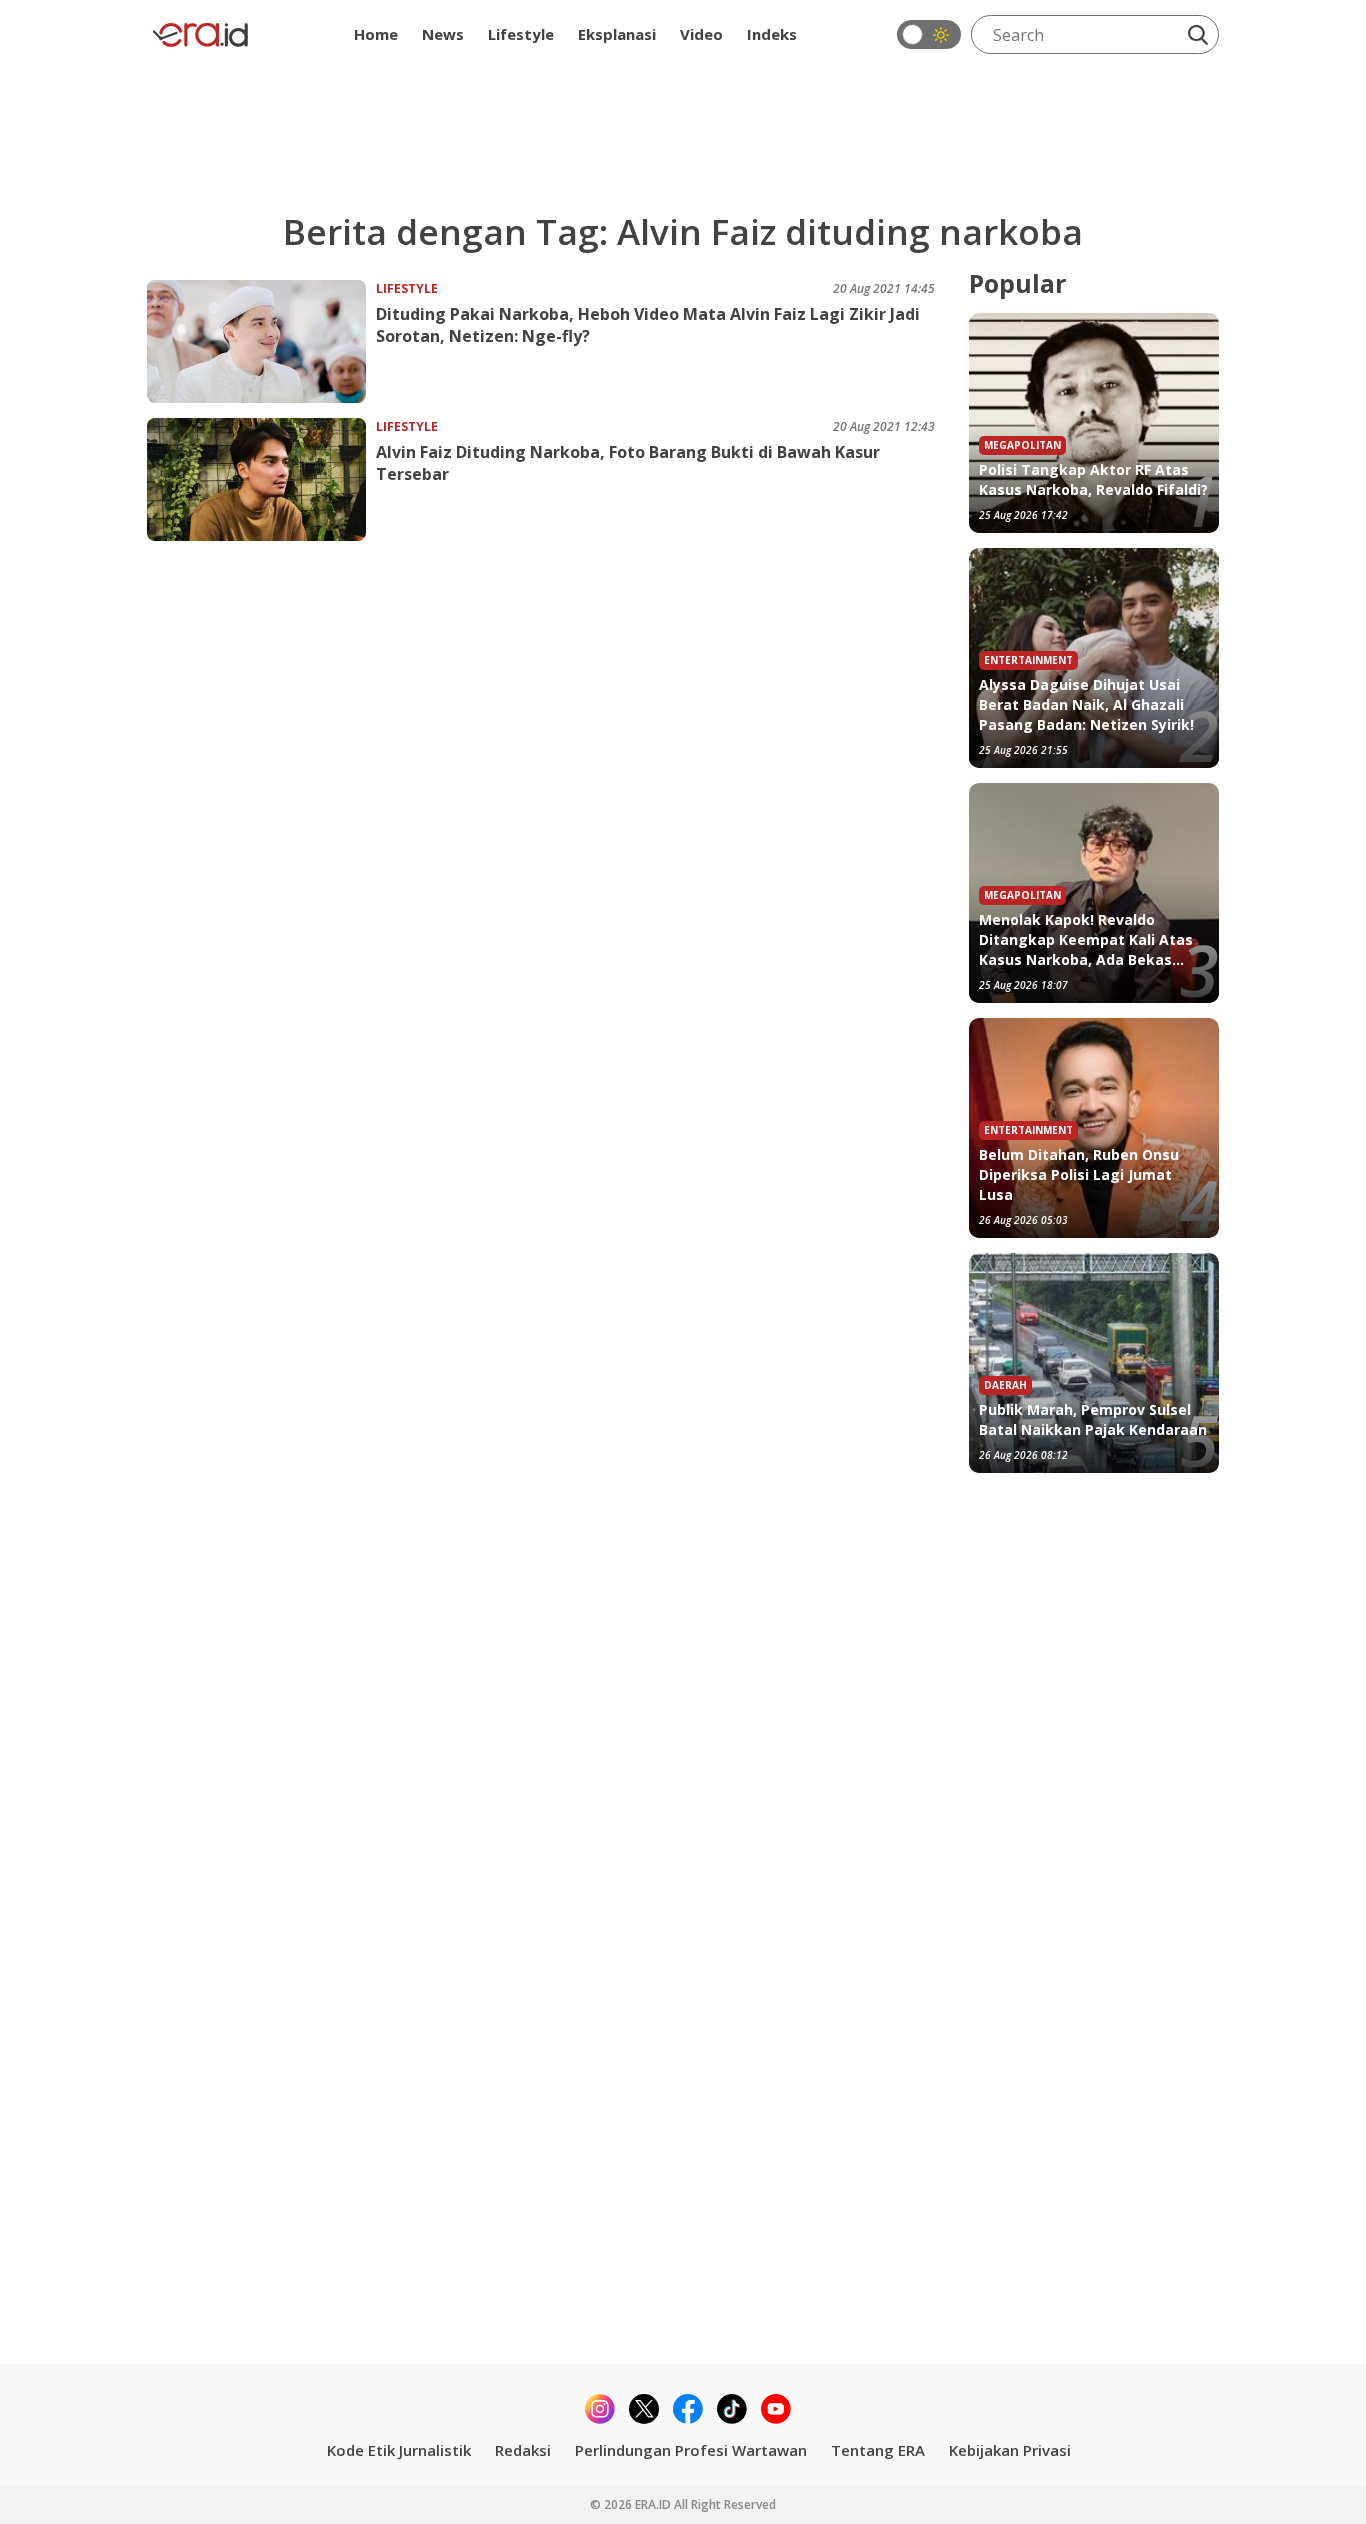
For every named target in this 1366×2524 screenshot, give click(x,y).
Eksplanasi (617, 34)
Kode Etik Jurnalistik (399, 2450)
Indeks (772, 34)
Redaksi (523, 2450)
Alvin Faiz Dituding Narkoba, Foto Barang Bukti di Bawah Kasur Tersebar (628, 463)
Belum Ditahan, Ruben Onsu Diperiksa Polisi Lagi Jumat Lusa (1079, 1174)
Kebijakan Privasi (1010, 2450)
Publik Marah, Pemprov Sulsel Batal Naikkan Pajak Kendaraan (1093, 1419)
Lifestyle (521, 34)
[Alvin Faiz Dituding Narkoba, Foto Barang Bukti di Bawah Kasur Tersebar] (261, 479)
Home (376, 34)
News (443, 34)
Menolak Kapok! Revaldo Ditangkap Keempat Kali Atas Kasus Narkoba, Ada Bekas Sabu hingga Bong (1086, 940)
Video (701, 34)
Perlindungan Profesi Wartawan (691, 2450)
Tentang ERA (878, 2450)
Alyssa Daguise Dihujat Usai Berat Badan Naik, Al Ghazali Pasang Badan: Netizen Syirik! (1086, 704)
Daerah (1005, 1385)
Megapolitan (1022, 445)
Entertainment (1028, 660)
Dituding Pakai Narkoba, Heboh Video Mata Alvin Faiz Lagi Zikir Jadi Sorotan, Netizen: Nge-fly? (648, 325)
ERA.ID (654, 2504)
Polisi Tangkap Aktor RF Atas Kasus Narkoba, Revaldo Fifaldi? (1093, 479)
